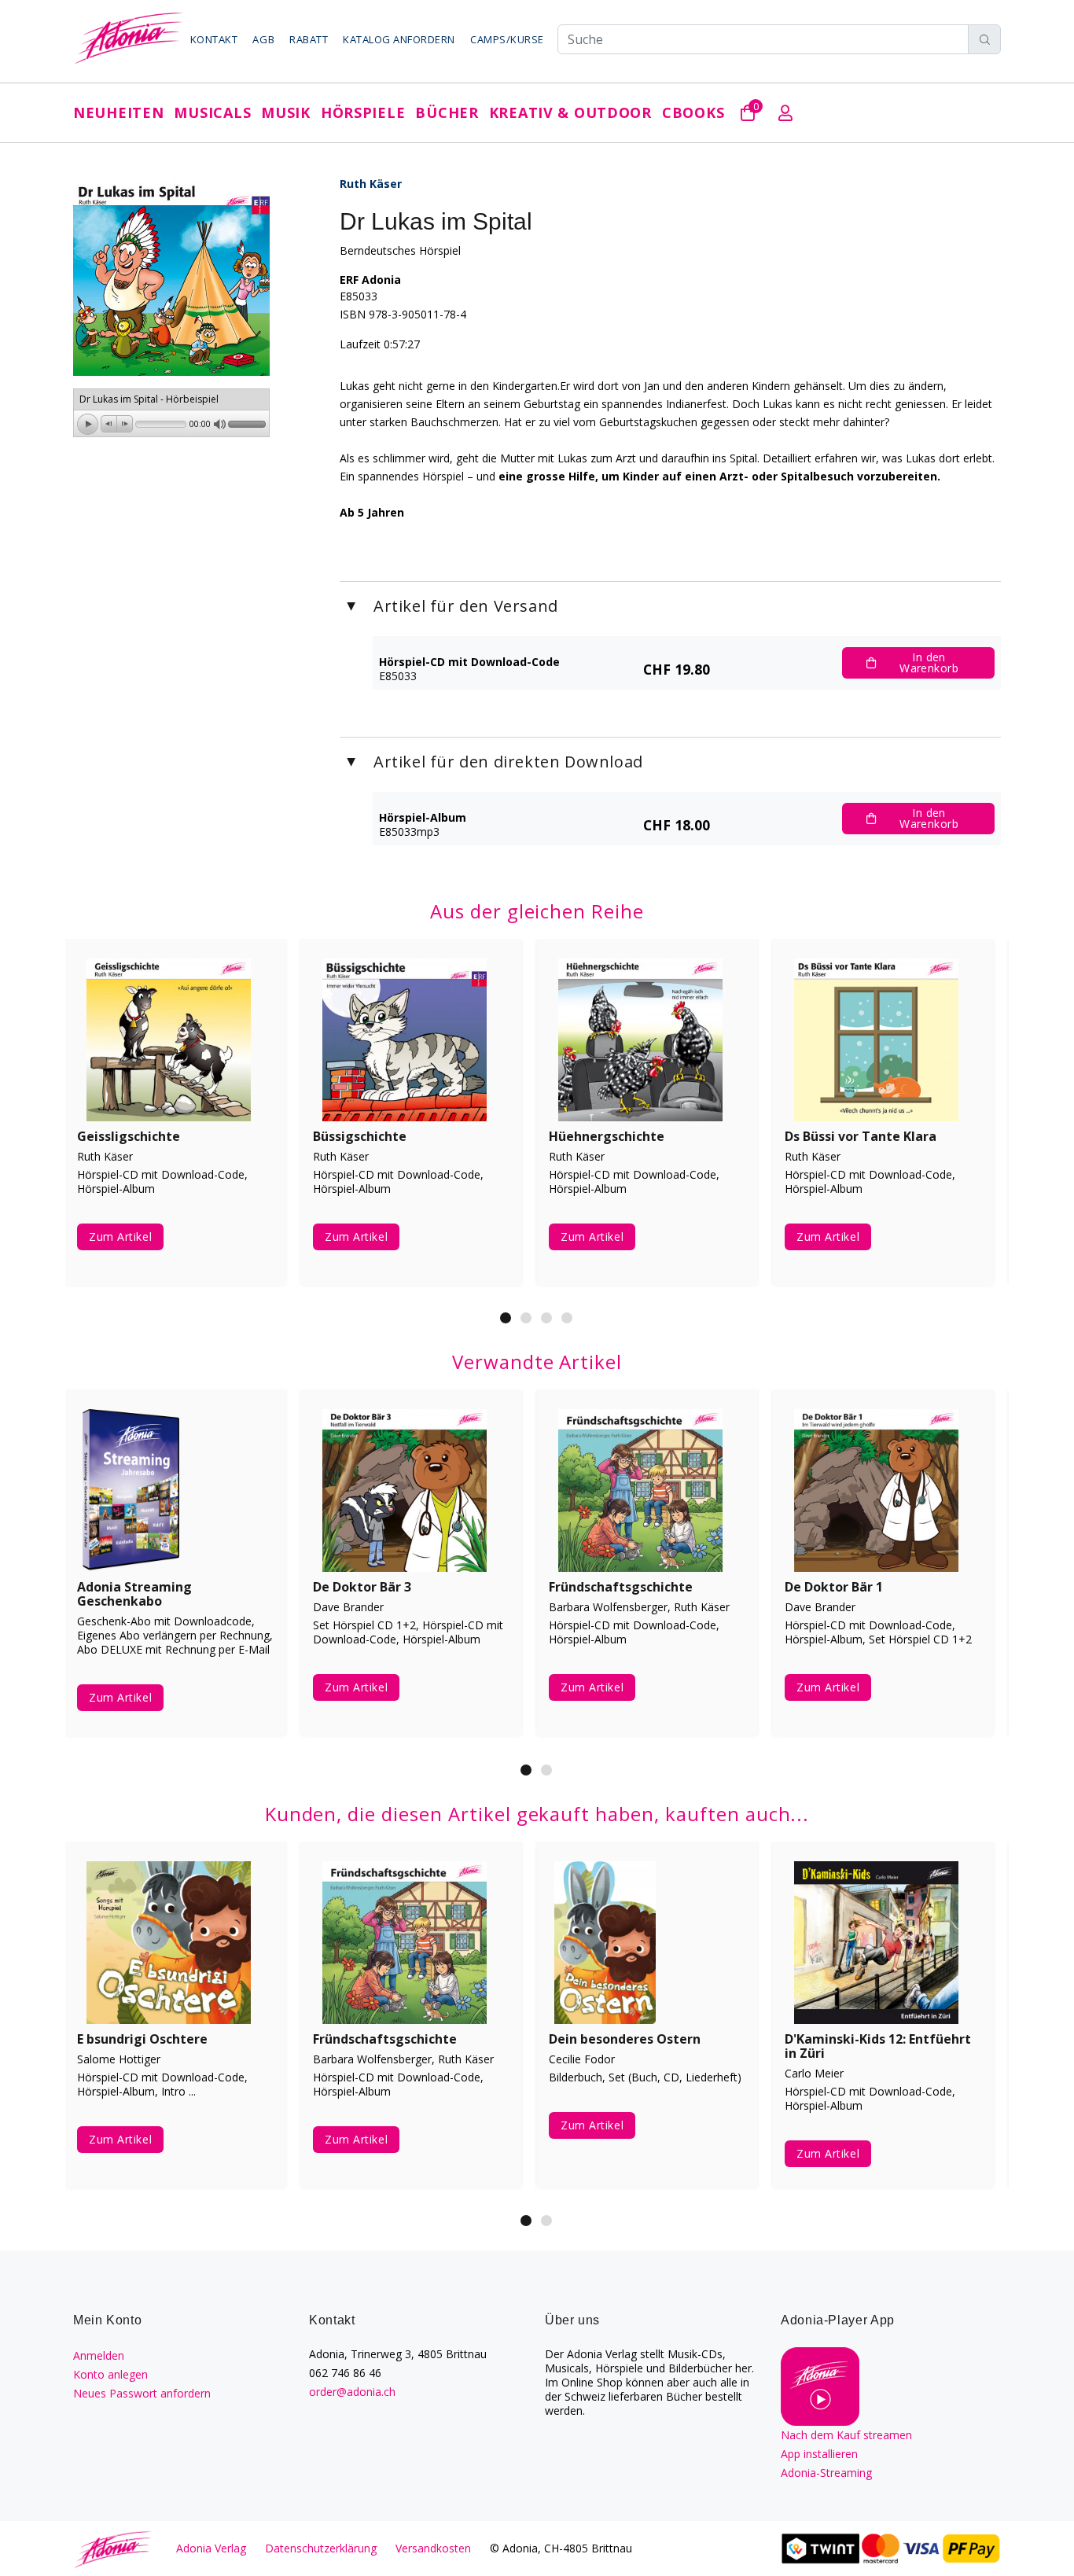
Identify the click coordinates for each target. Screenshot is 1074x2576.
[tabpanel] (175, 1124)
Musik (286, 112)
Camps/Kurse (507, 39)
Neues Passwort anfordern (142, 2393)
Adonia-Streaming (826, 2473)
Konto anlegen (110, 2374)
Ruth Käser (371, 184)
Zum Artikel (120, 1236)
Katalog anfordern (399, 39)
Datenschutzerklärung (321, 2548)
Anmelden (99, 2355)
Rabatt (309, 39)
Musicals (212, 112)
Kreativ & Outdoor (570, 112)
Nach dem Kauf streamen (846, 2435)
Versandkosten (433, 2548)
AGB (263, 39)
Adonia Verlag (211, 2548)
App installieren (819, 2454)
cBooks (693, 112)
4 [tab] (567, 1318)
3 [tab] (546, 1318)
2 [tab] (526, 1318)
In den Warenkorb (929, 662)
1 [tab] (506, 1318)
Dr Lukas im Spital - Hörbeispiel (149, 399)
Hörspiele (363, 112)
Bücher (447, 112)
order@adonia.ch (352, 2392)
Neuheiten (118, 112)
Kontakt (214, 39)
